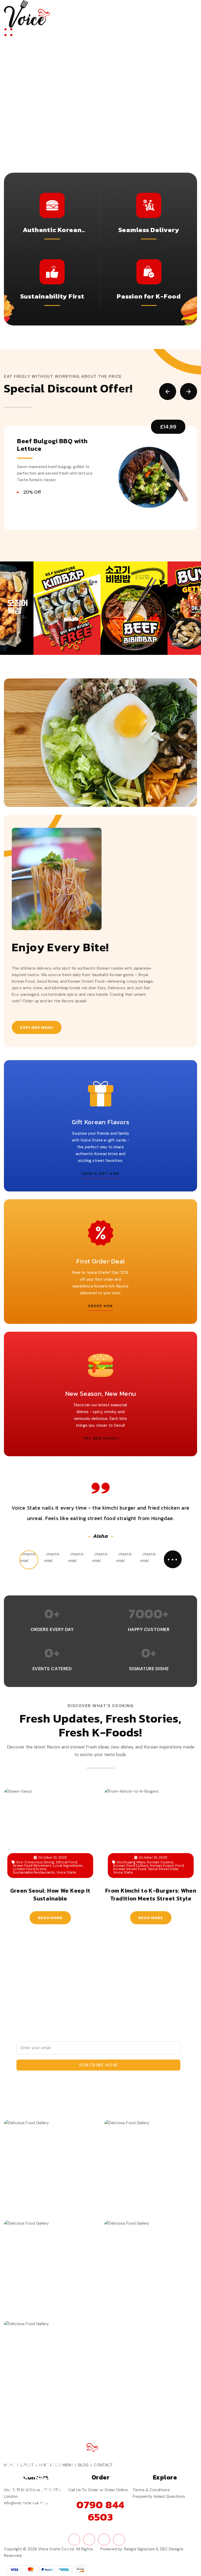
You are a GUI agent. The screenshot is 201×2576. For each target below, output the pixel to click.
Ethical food (67, 1862)
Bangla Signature (139, 2549)
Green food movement (32, 1866)
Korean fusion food (167, 1866)
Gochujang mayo (131, 1862)
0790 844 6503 (100, 2511)
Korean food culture (131, 1866)
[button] (168, 392)
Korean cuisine (160, 1862)
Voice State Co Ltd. (57, 2549)
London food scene (30, 1869)
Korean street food (130, 1869)
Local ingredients (68, 1866)
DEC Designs (172, 2549)
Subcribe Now (99, 2065)
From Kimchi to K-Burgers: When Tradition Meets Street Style (151, 1895)
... (173, 1557)
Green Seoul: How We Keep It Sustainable (50, 1895)
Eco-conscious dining (35, 1862)
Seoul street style (163, 1869)
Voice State (66, 1872)
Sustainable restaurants (34, 1872)
